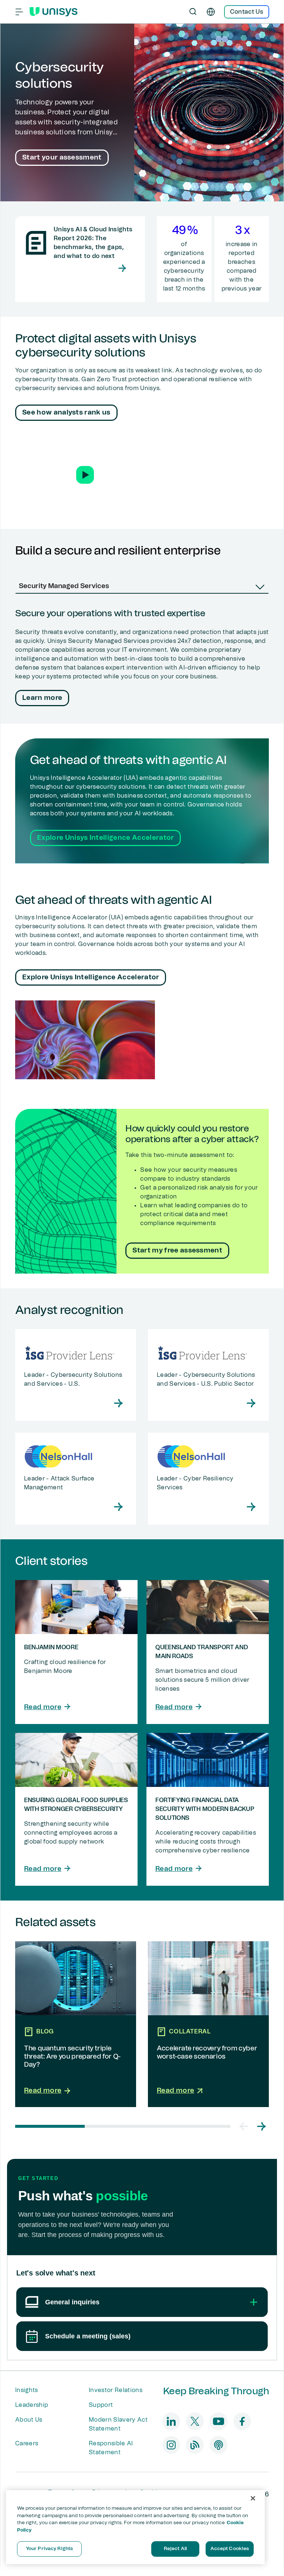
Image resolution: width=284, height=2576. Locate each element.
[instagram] (171, 2445)
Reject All (175, 2549)
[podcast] (219, 2445)
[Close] (253, 2498)
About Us (29, 2420)
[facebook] (242, 2421)
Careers (27, 2443)
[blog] (195, 2445)
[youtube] (219, 2421)
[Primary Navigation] (19, 12)
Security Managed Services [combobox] (64, 586)
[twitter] (195, 2421)
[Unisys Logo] (54, 12)
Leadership (32, 2405)
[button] (85, 475)
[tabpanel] (142, 659)
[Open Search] (193, 12)
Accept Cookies (230, 2549)
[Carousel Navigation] (253, 2126)
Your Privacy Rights (49, 2549)
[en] (211, 12)
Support (101, 2405)
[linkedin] (171, 2421)
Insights (27, 2390)
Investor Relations (116, 2390)
